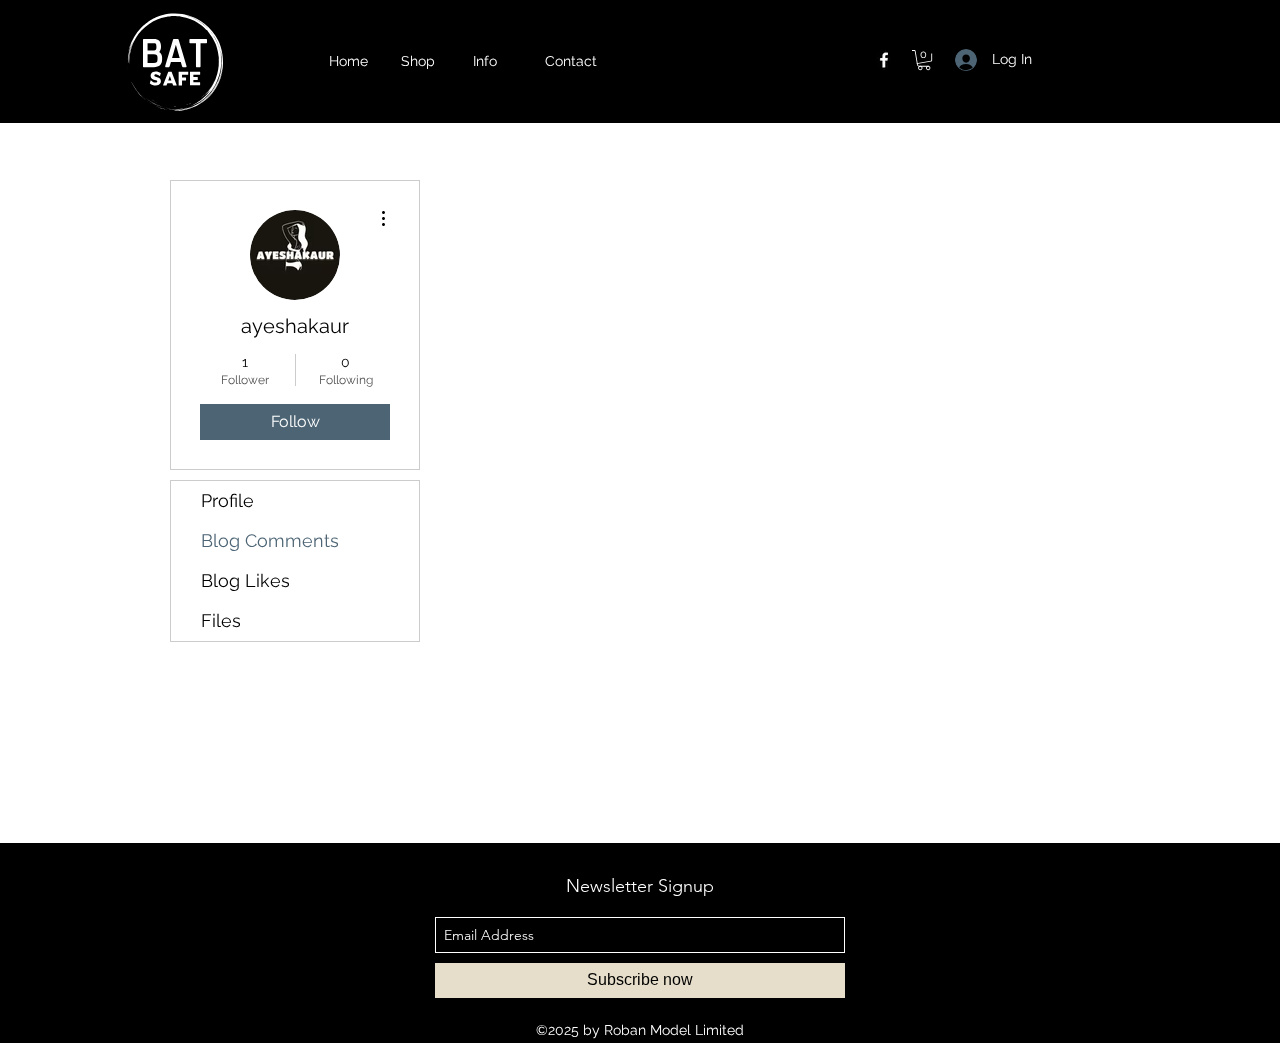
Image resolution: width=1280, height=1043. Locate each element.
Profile (227, 500)
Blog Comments (270, 540)
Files (221, 620)
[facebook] (884, 60)
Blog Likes (245, 580)
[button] (499, 61)
